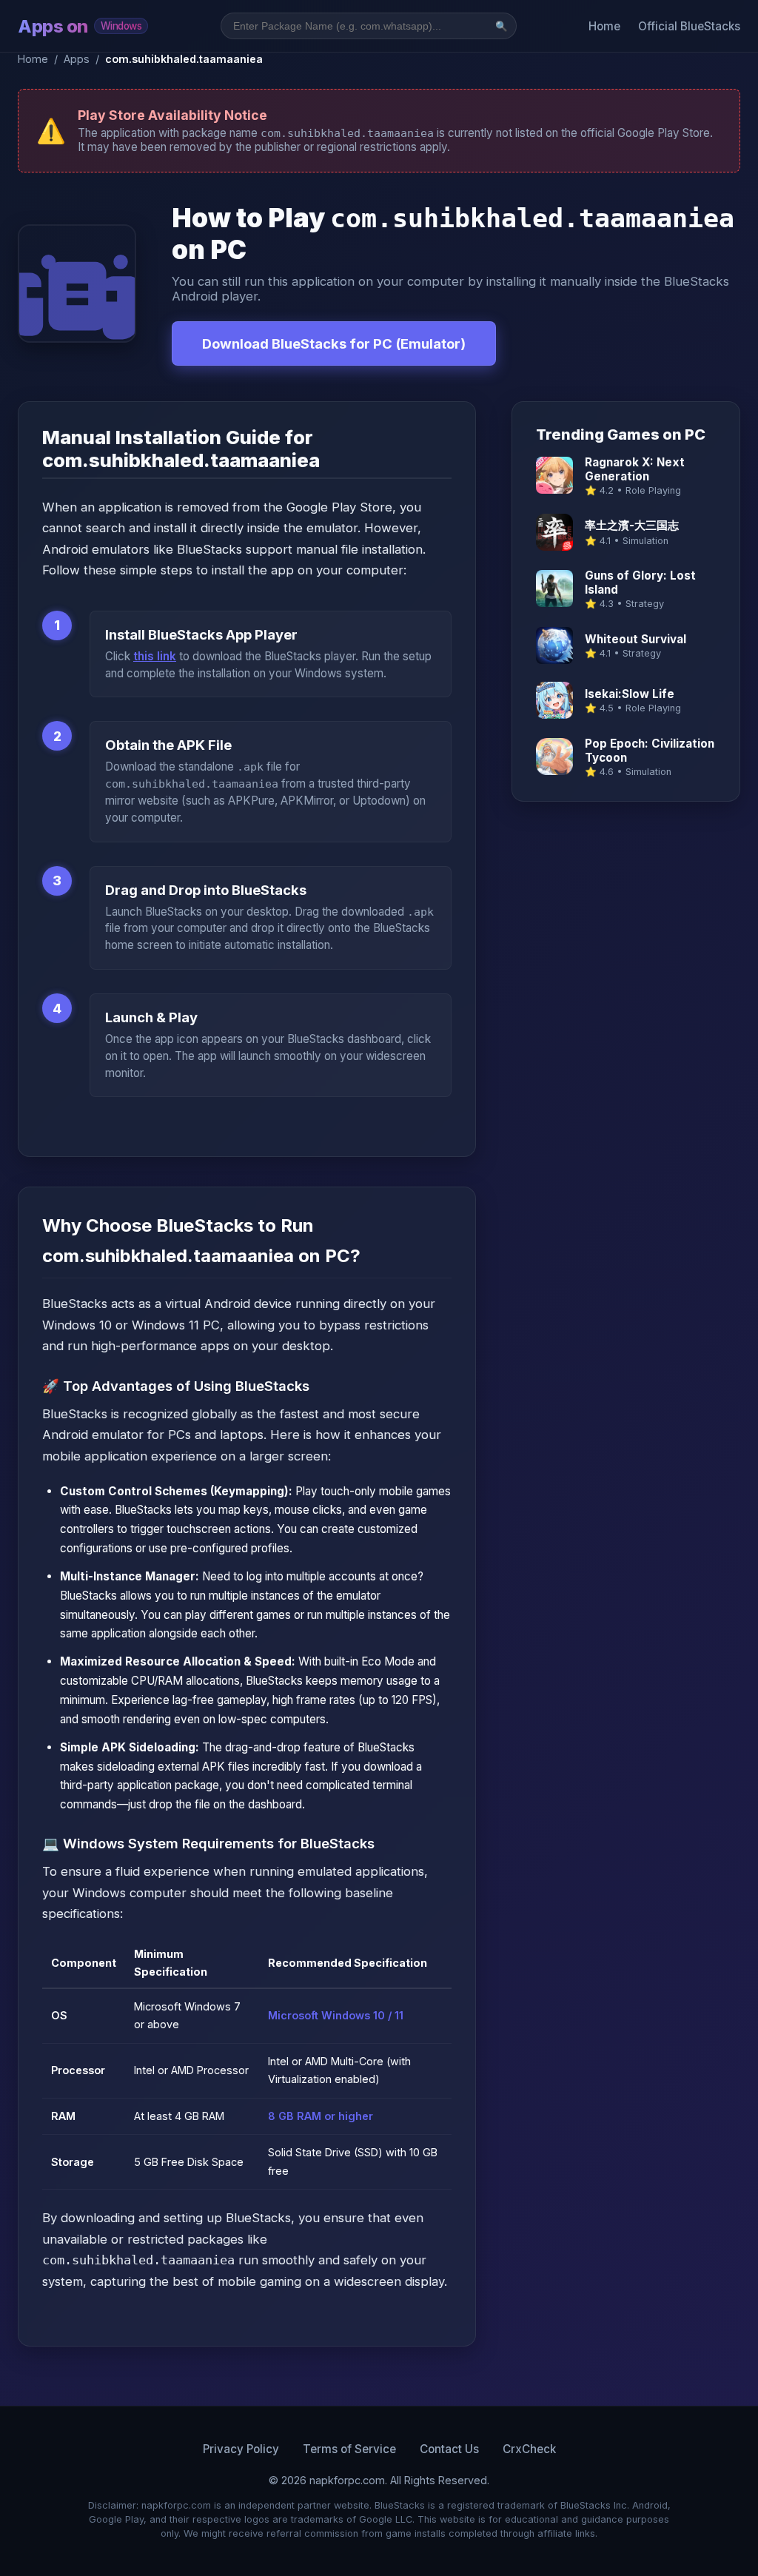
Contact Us (449, 2449)
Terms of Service (349, 2449)
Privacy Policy (241, 2449)
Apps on (80, 26)
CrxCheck (529, 2449)
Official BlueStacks (689, 26)
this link (155, 656)
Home (604, 26)
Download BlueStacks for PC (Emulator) (334, 343)
